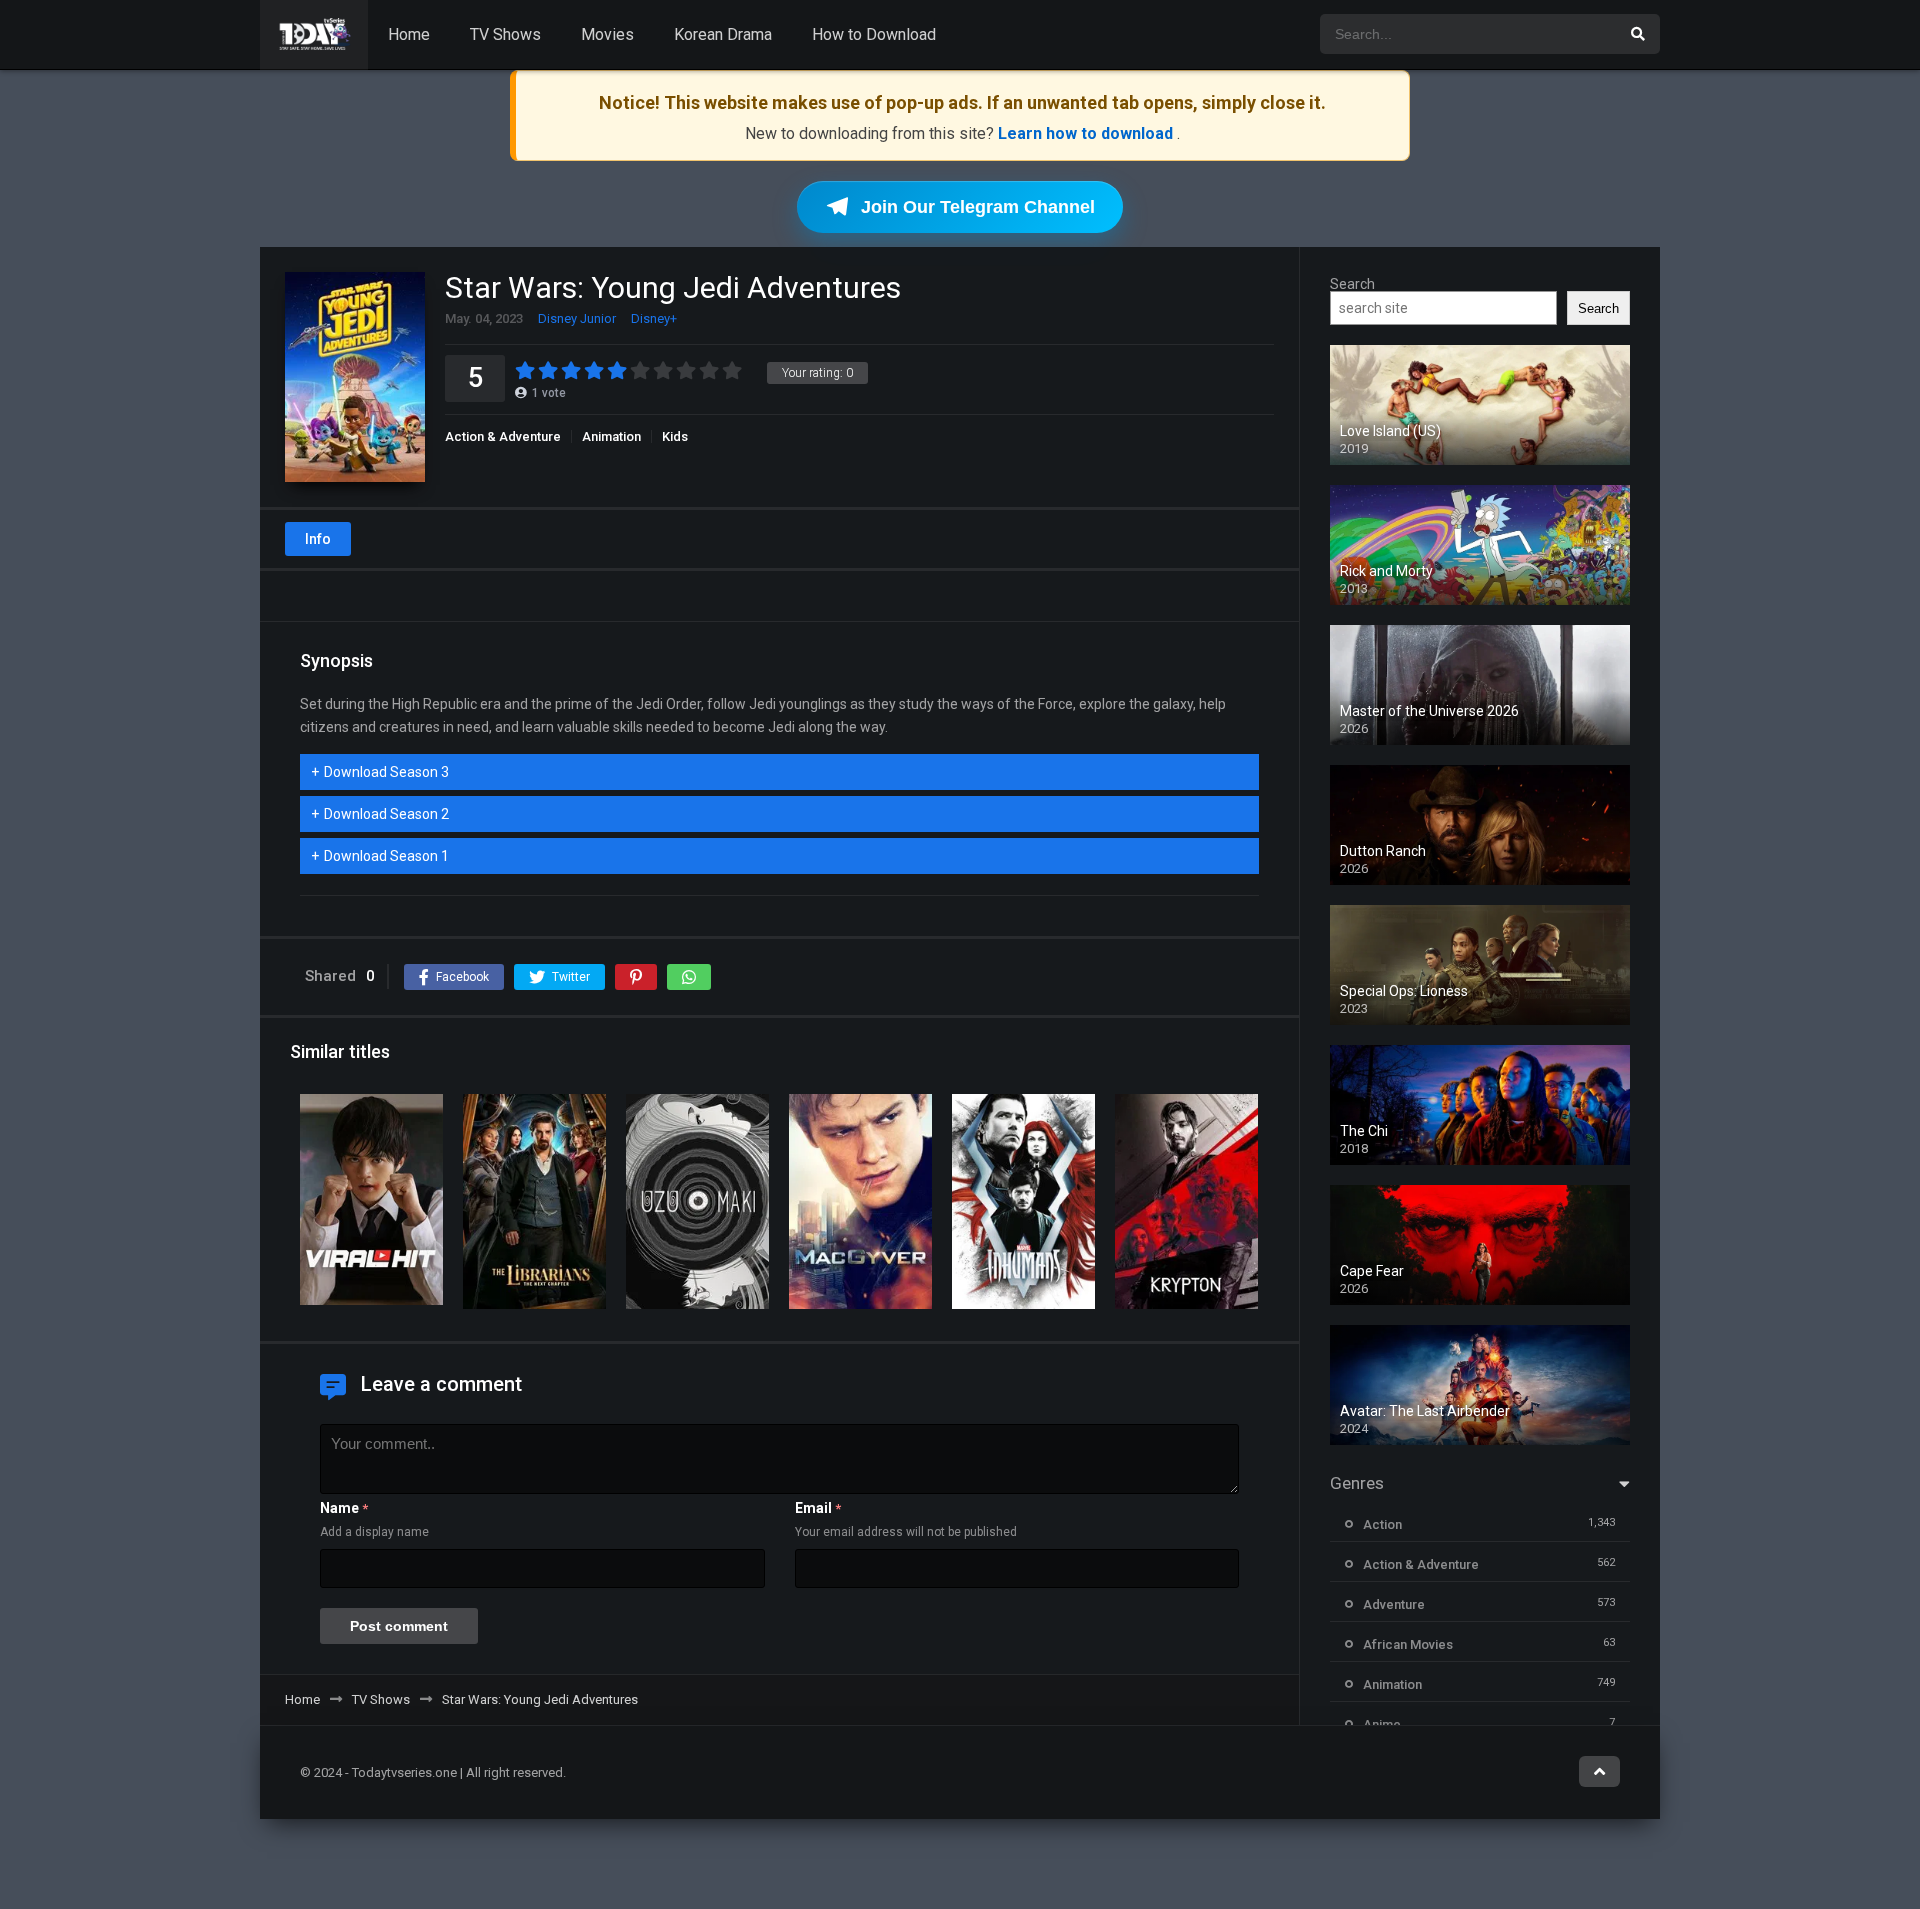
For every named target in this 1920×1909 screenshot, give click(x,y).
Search (1352, 284)
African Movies (1408, 1644)
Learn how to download (1087, 133)
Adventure (1394, 1604)
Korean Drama (723, 34)
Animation (611, 436)
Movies (607, 34)
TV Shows (505, 34)
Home (409, 34)
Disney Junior (577, 318)
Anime (1382, 1724)
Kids (675, 436)
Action (1382, 1524)
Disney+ (654, 318)
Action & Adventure (503, 436)
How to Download (874, 34)
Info (318, 539)
